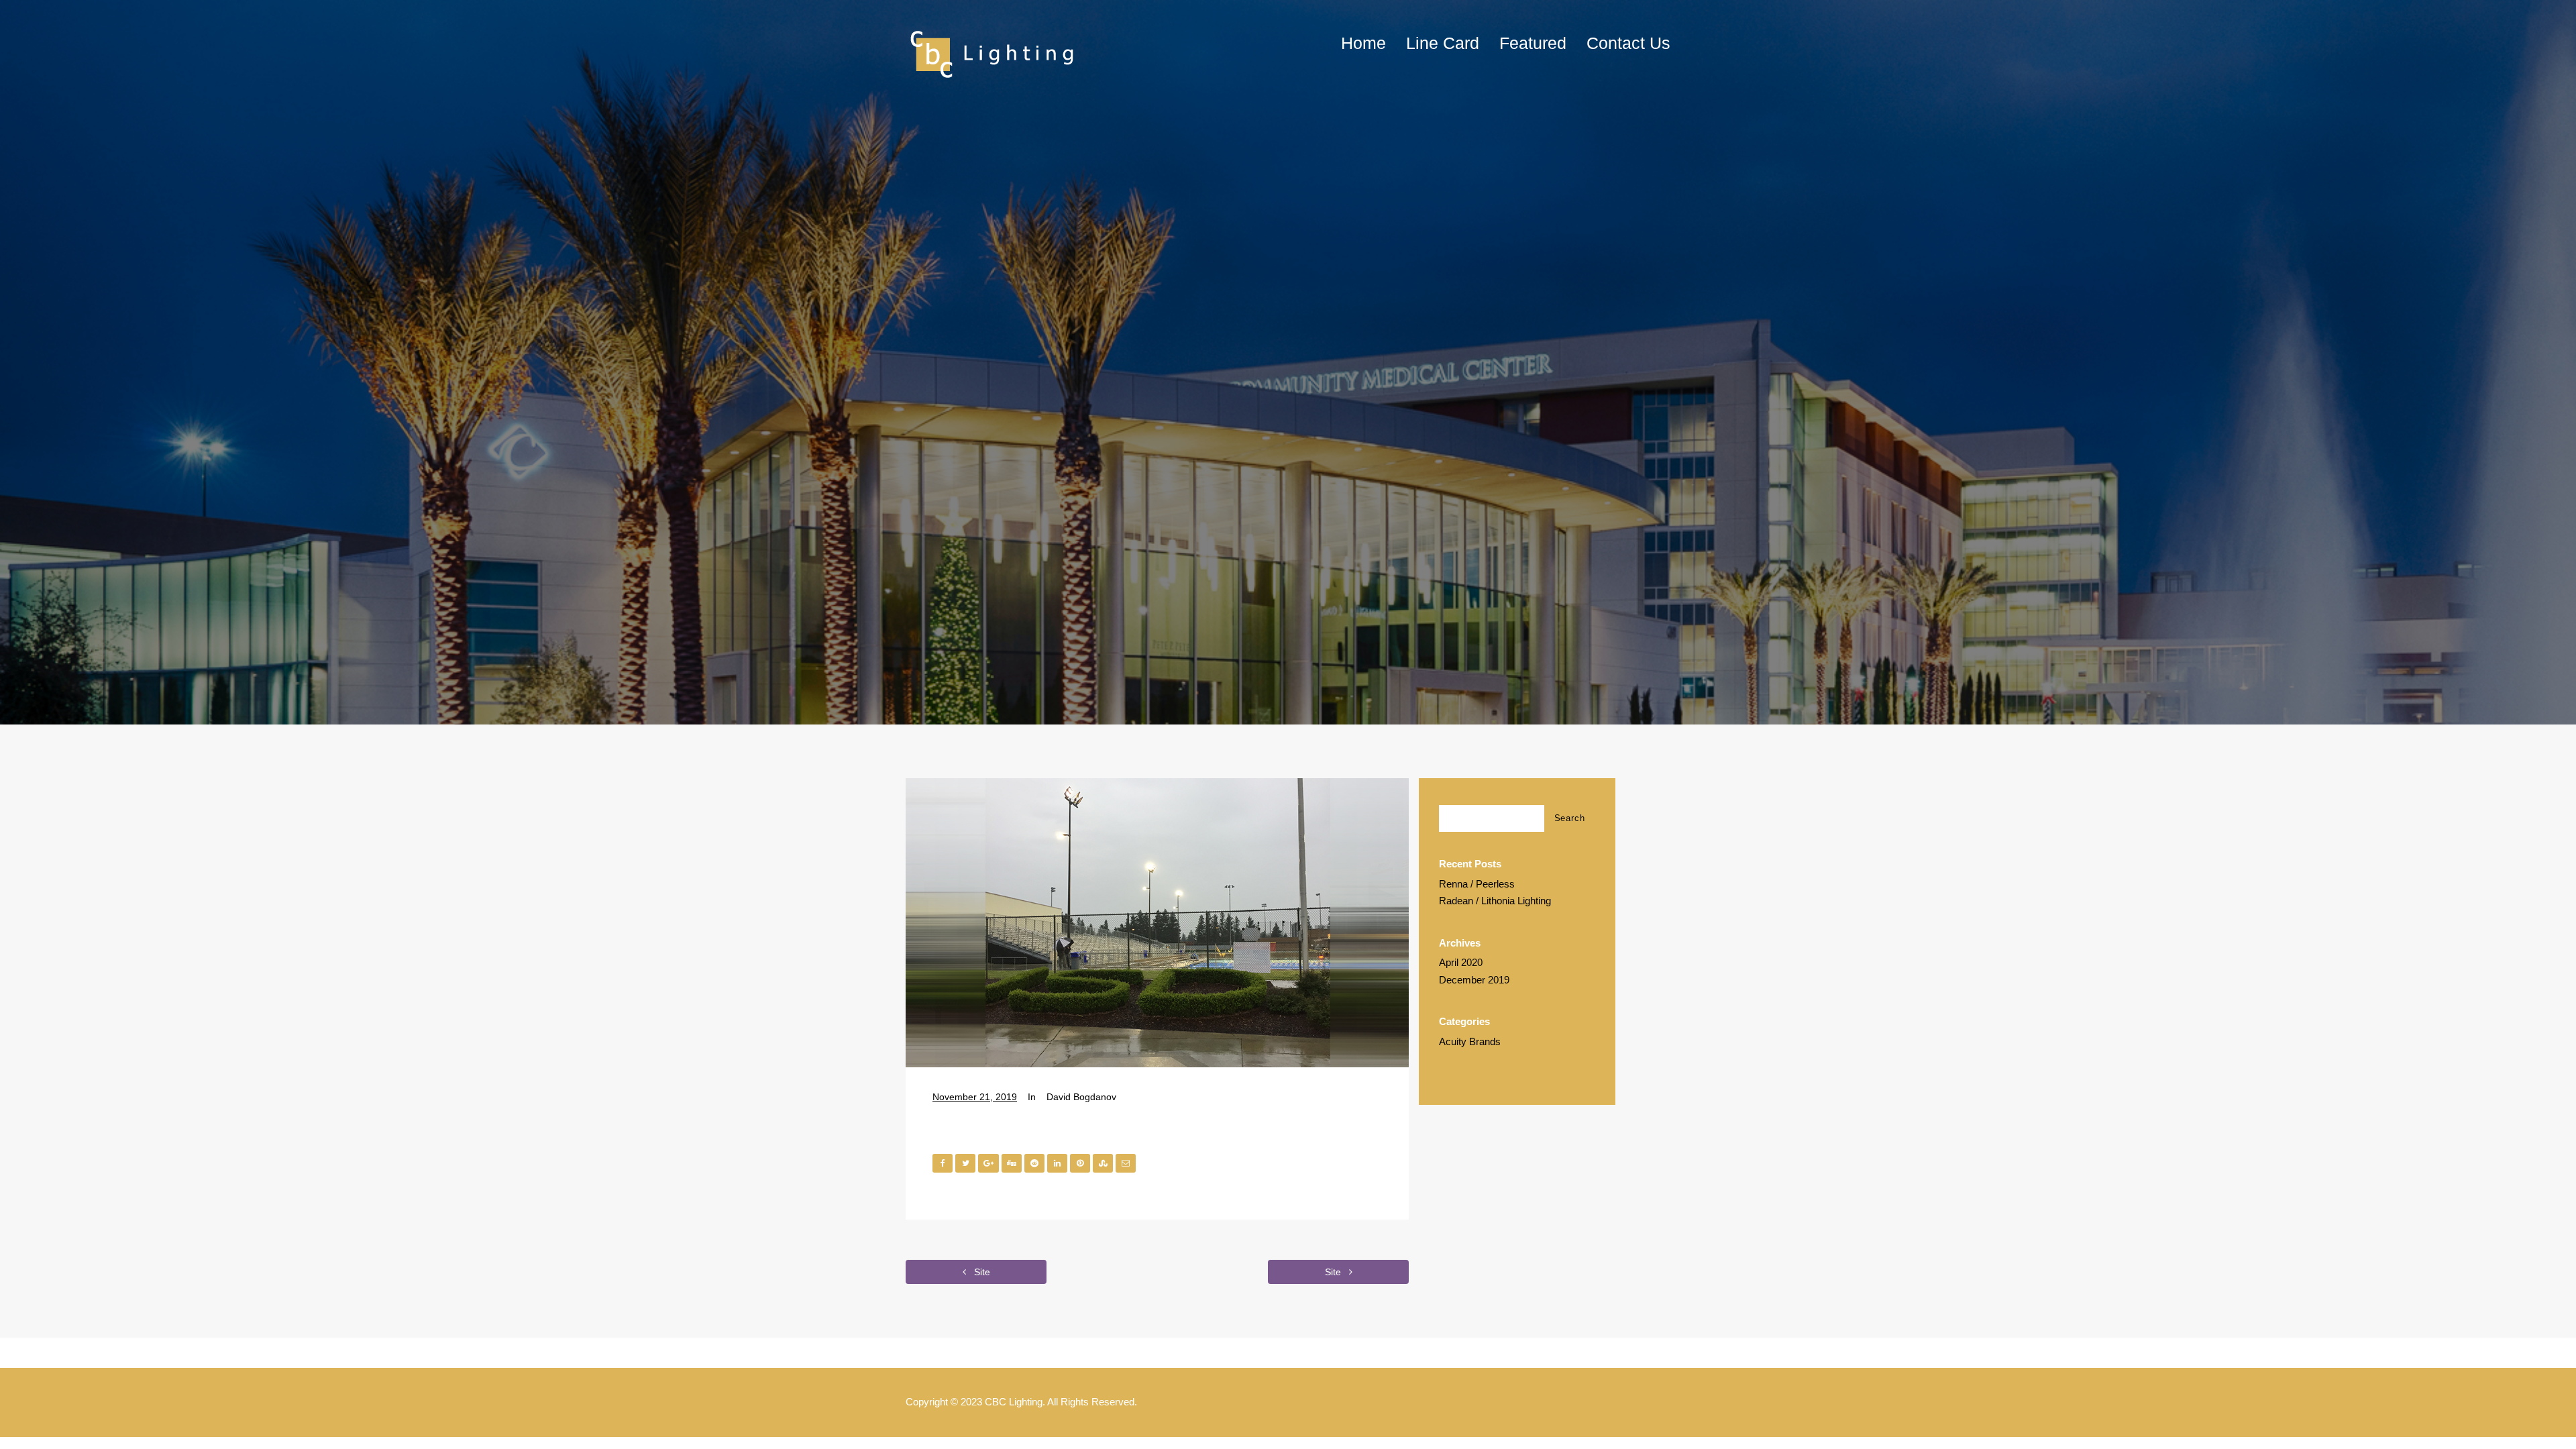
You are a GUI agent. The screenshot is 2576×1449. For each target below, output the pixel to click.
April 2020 (1461, 962)
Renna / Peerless (1477, 884)
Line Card (1443, 43)
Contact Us (1628, 43)
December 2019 (1474, 980)
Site (981, 1272)
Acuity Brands (1470, 1041)
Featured (1533, 43)
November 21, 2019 (975, 1097)
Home (1363, 43)
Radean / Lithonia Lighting (1495, 901)
